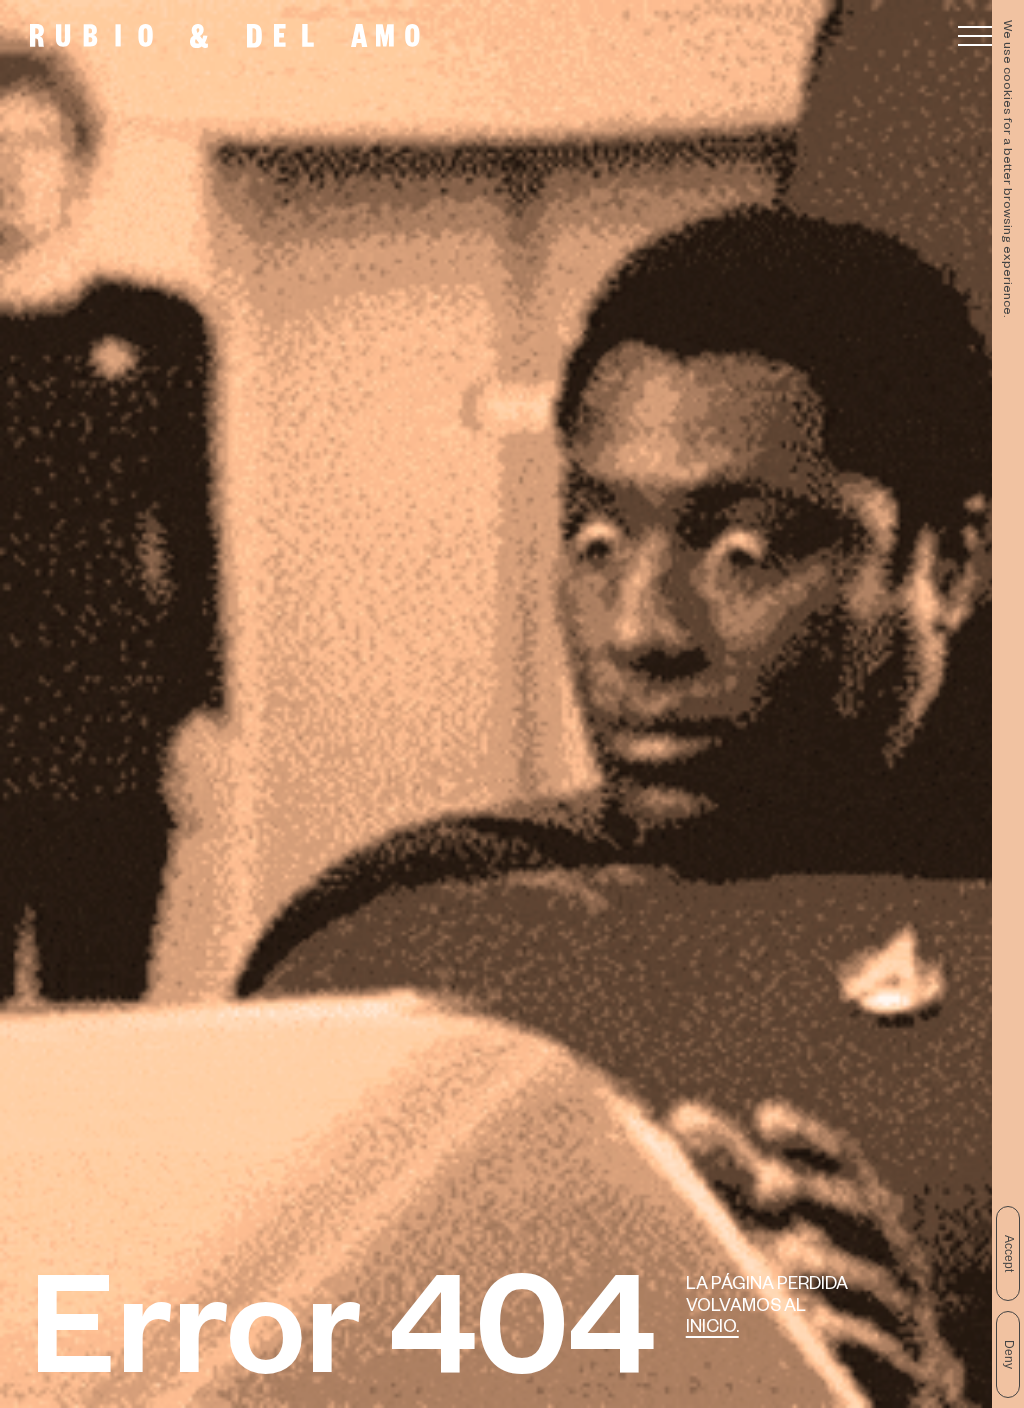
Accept (1009, 1253)
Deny (1009, 1354)
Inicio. (712, 1329)
